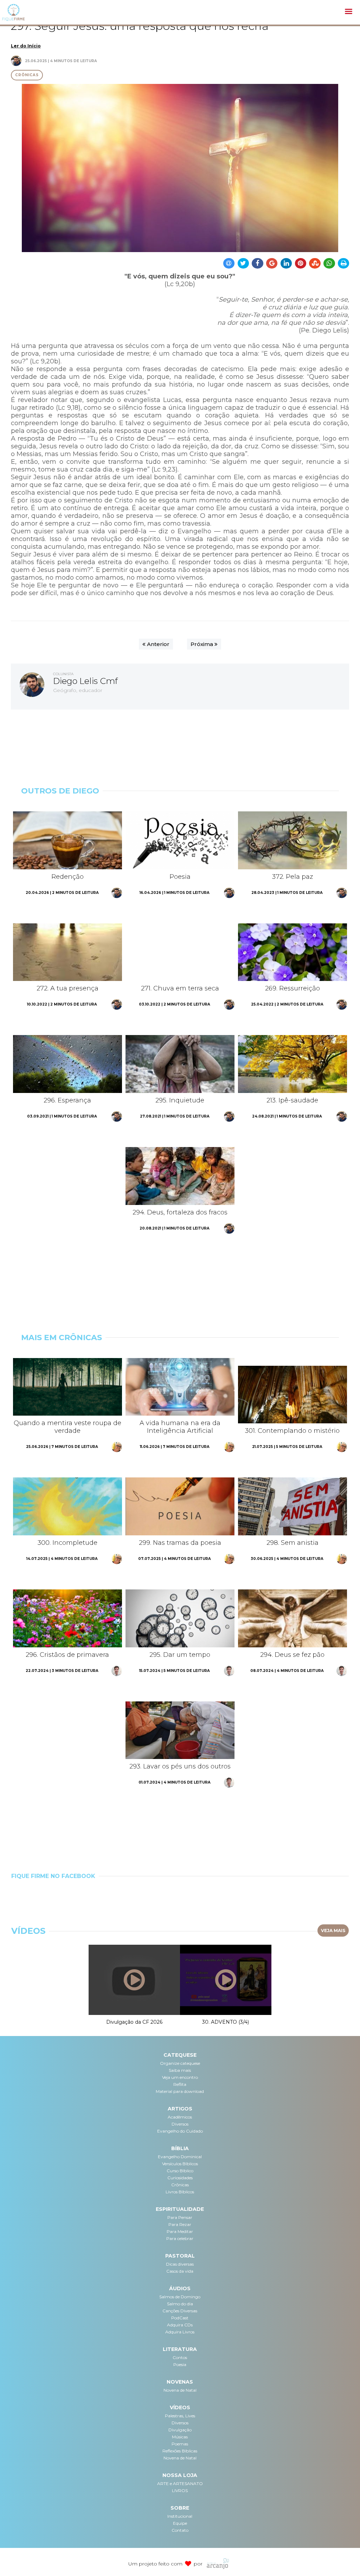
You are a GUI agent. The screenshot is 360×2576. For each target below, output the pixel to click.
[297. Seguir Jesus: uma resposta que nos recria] (180, 168)
